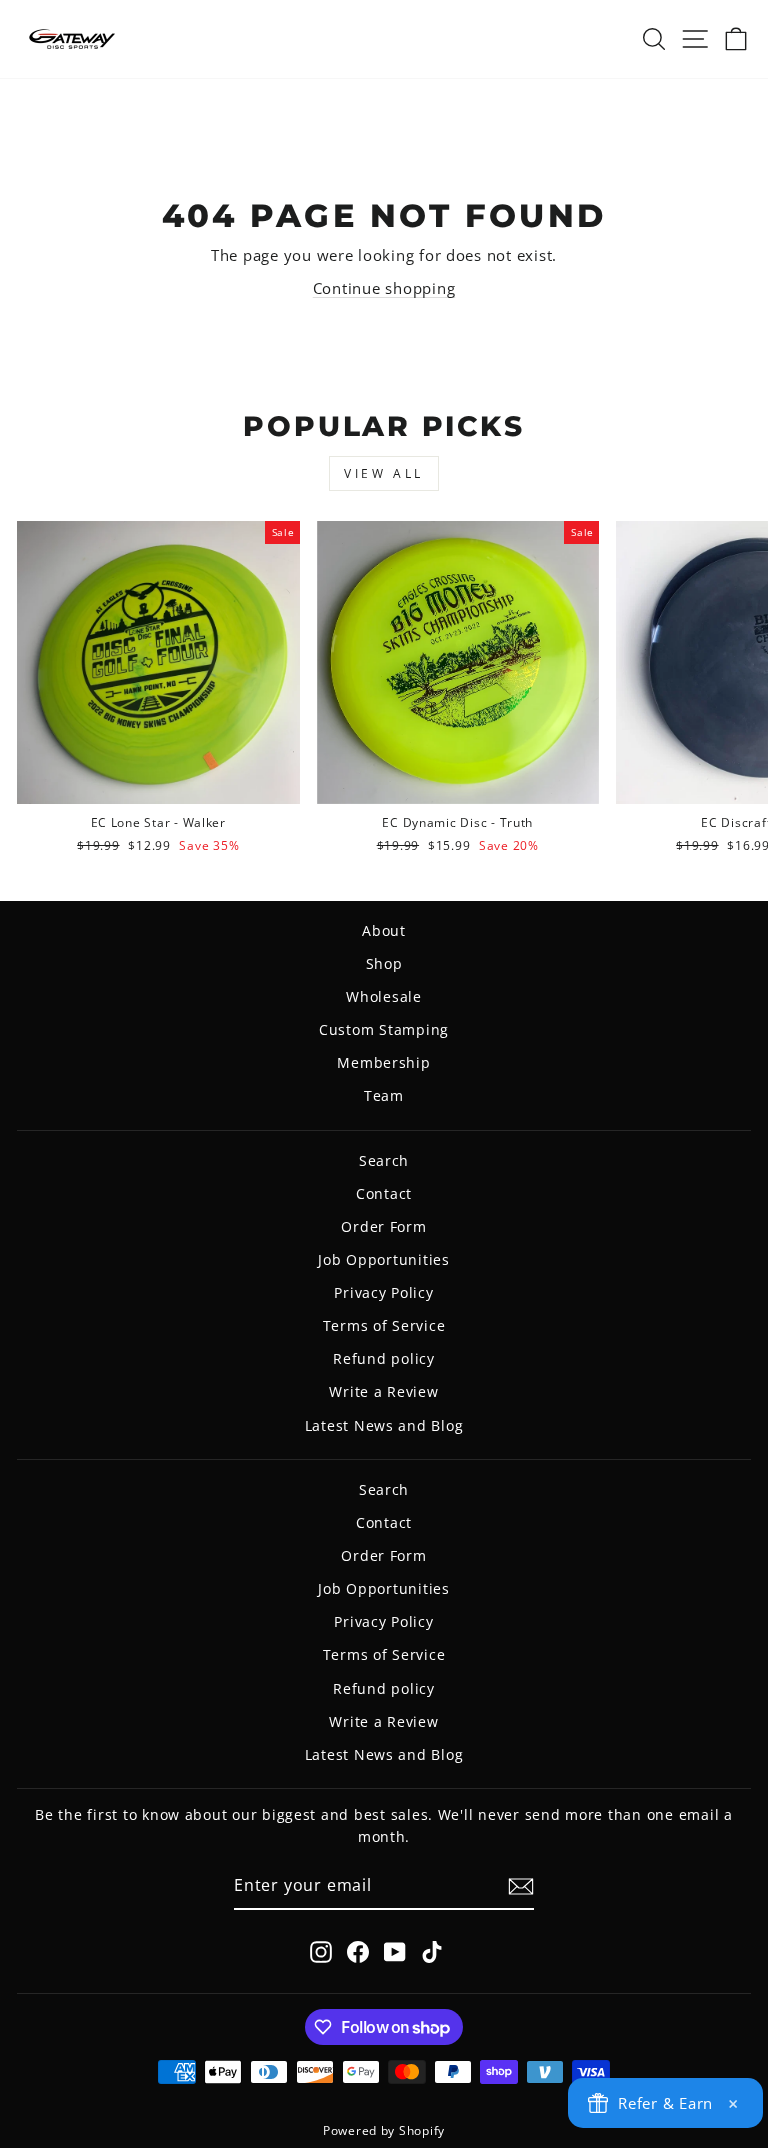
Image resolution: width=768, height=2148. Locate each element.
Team (384, 1095)
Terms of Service (384, 1325)
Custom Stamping (384, 1029)
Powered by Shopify (384, 2130)
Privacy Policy (383, 1292)
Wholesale (384, 996)
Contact (384, 1193)
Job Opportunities (384, 1259)
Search (384, 1160)
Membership (383, 1062)
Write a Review (383, 1391)
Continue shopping (384, 288)
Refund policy (384, 1358)
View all (384, 473)
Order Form (383, 1226)
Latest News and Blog (384, 1425)
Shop (384, 963)
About (384, 930)
